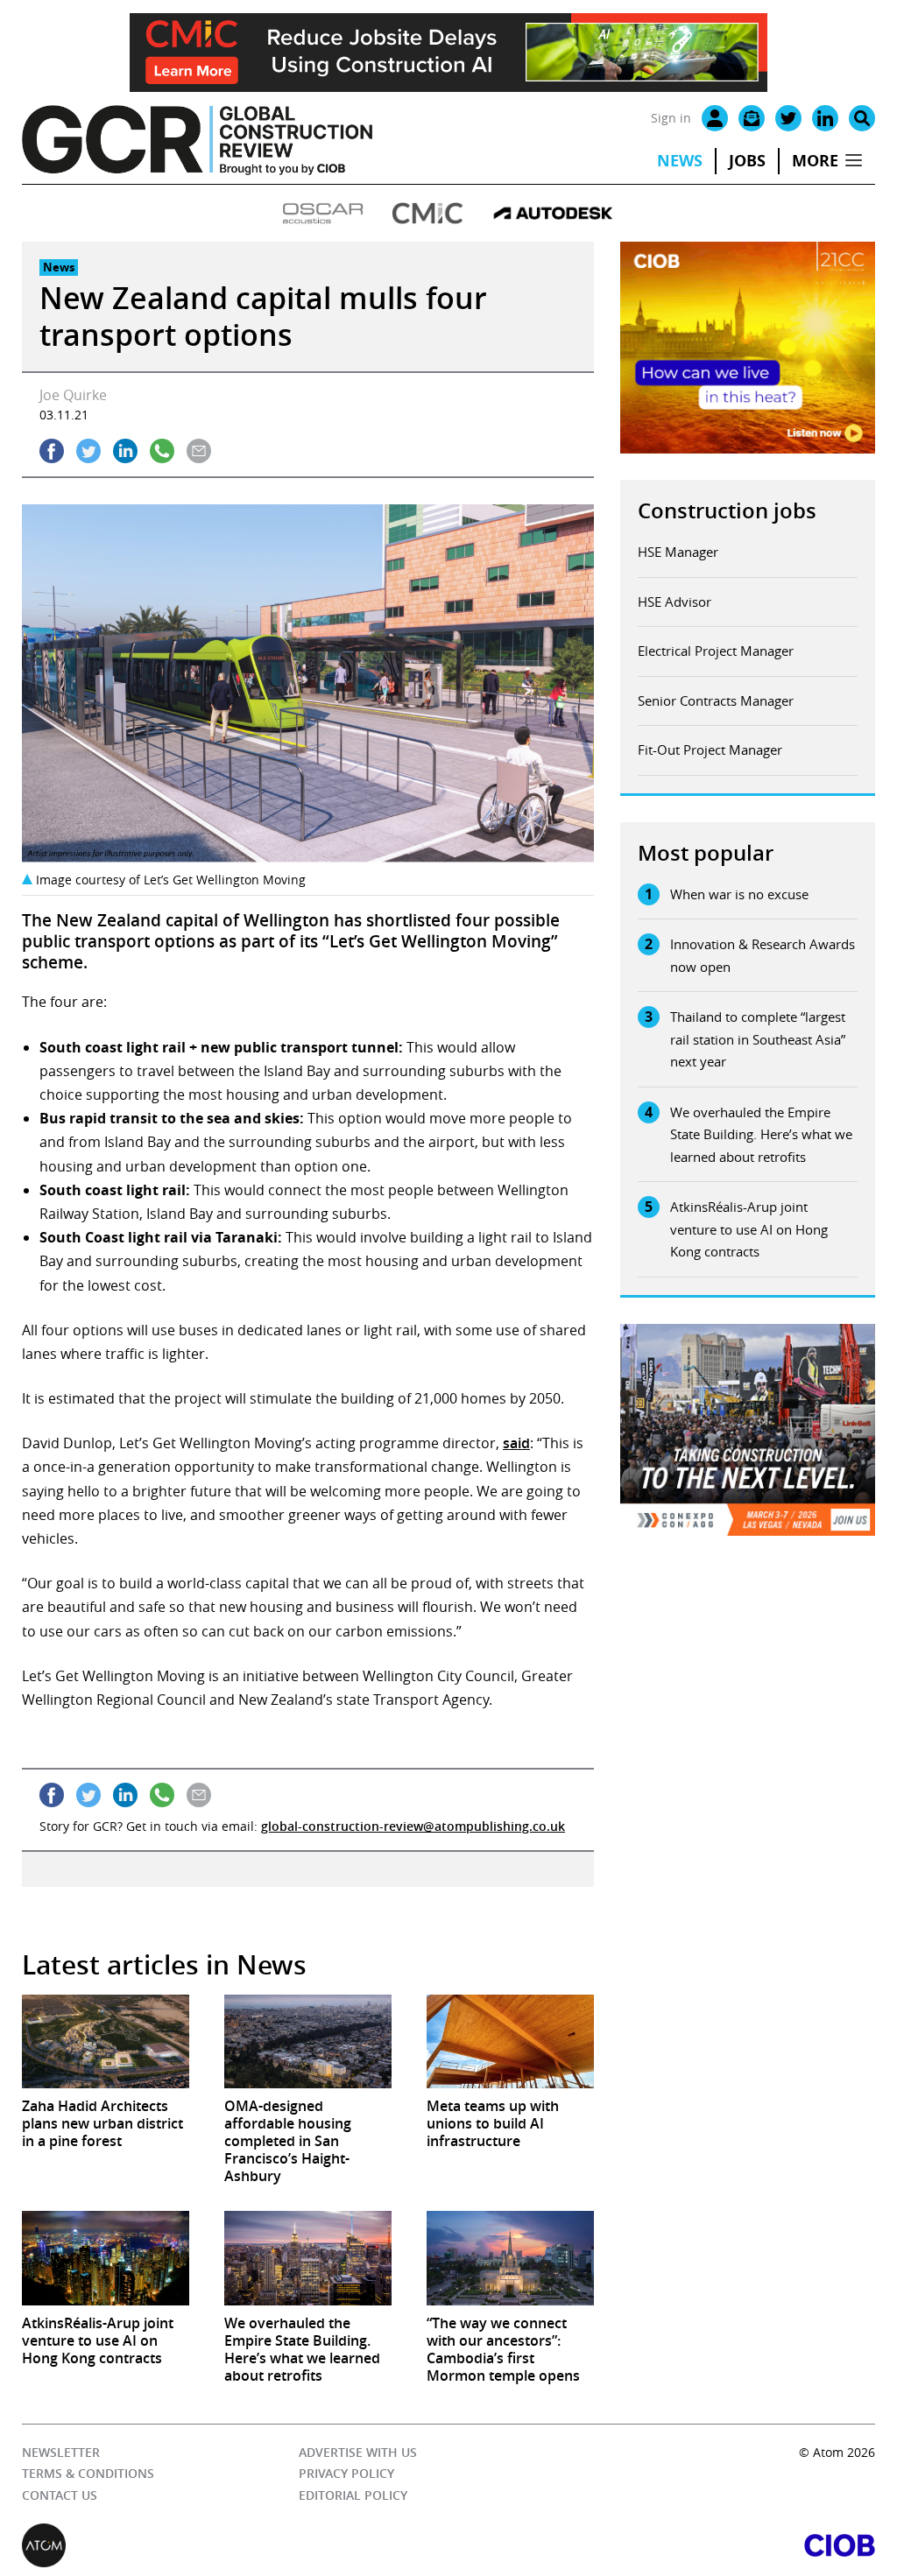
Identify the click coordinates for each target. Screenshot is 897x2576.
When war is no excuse (739, 894)
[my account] (715, 118)
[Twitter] (788, 118)
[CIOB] (662, 2545)
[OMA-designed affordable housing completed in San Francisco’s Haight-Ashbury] (308, 2041)
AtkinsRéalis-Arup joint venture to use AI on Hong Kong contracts (749, 1229)
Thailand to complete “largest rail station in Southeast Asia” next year (758, 1039)
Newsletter (61, 2452)
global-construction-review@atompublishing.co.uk (413, 1826)
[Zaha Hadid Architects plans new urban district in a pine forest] (106, 2041)
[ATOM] (235, 2545)
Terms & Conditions (88, 2473)
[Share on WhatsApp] (162, 451)
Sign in (671, 118)
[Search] (862, 118)
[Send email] (199, 451)
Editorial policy (353, 2495)
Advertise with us (358, 2452)
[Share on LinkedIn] (125, 451)
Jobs (747, 161)
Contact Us (60, 2495)
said (516, 1443)
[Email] (752, 118)
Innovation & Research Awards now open (763, 955)
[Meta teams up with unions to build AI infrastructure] (510, 2041)
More (815, 161)
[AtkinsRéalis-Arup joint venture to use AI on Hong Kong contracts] (106, 2258)
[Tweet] (88, 451)
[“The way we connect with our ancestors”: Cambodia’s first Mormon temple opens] (510, 2258)
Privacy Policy (346, 2473)
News (680, 161)
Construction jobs (727, 510)
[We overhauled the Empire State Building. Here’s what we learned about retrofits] (308, 2258)
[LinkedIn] (825, 118)
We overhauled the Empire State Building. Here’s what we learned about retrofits (761, 1134)
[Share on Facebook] (52, 451)
